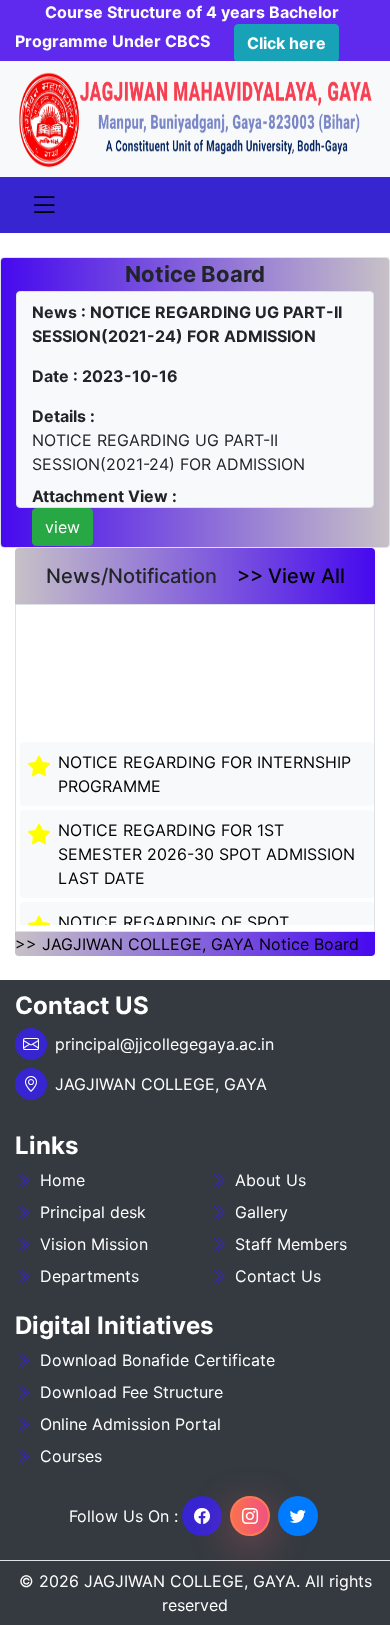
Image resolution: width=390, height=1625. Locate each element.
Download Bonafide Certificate (155, 1360)
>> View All (291, 576)
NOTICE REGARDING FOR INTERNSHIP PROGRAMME (204, 770)
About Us (270, 1180)
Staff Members (288, 1244)
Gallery (261, 1212)
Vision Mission (91, 1244)
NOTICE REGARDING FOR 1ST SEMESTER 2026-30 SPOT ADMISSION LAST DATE (206, 850)
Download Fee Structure (129, 1392)
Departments (87, 1276)
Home (62, 1180)
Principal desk (90, 1212)
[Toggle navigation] (44, 205)
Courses (68, 1456)
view (62, 527)
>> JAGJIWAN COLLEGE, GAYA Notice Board (187, 944)
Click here (286, 43)
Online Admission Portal (128, 1424)
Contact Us (275, 1276)
